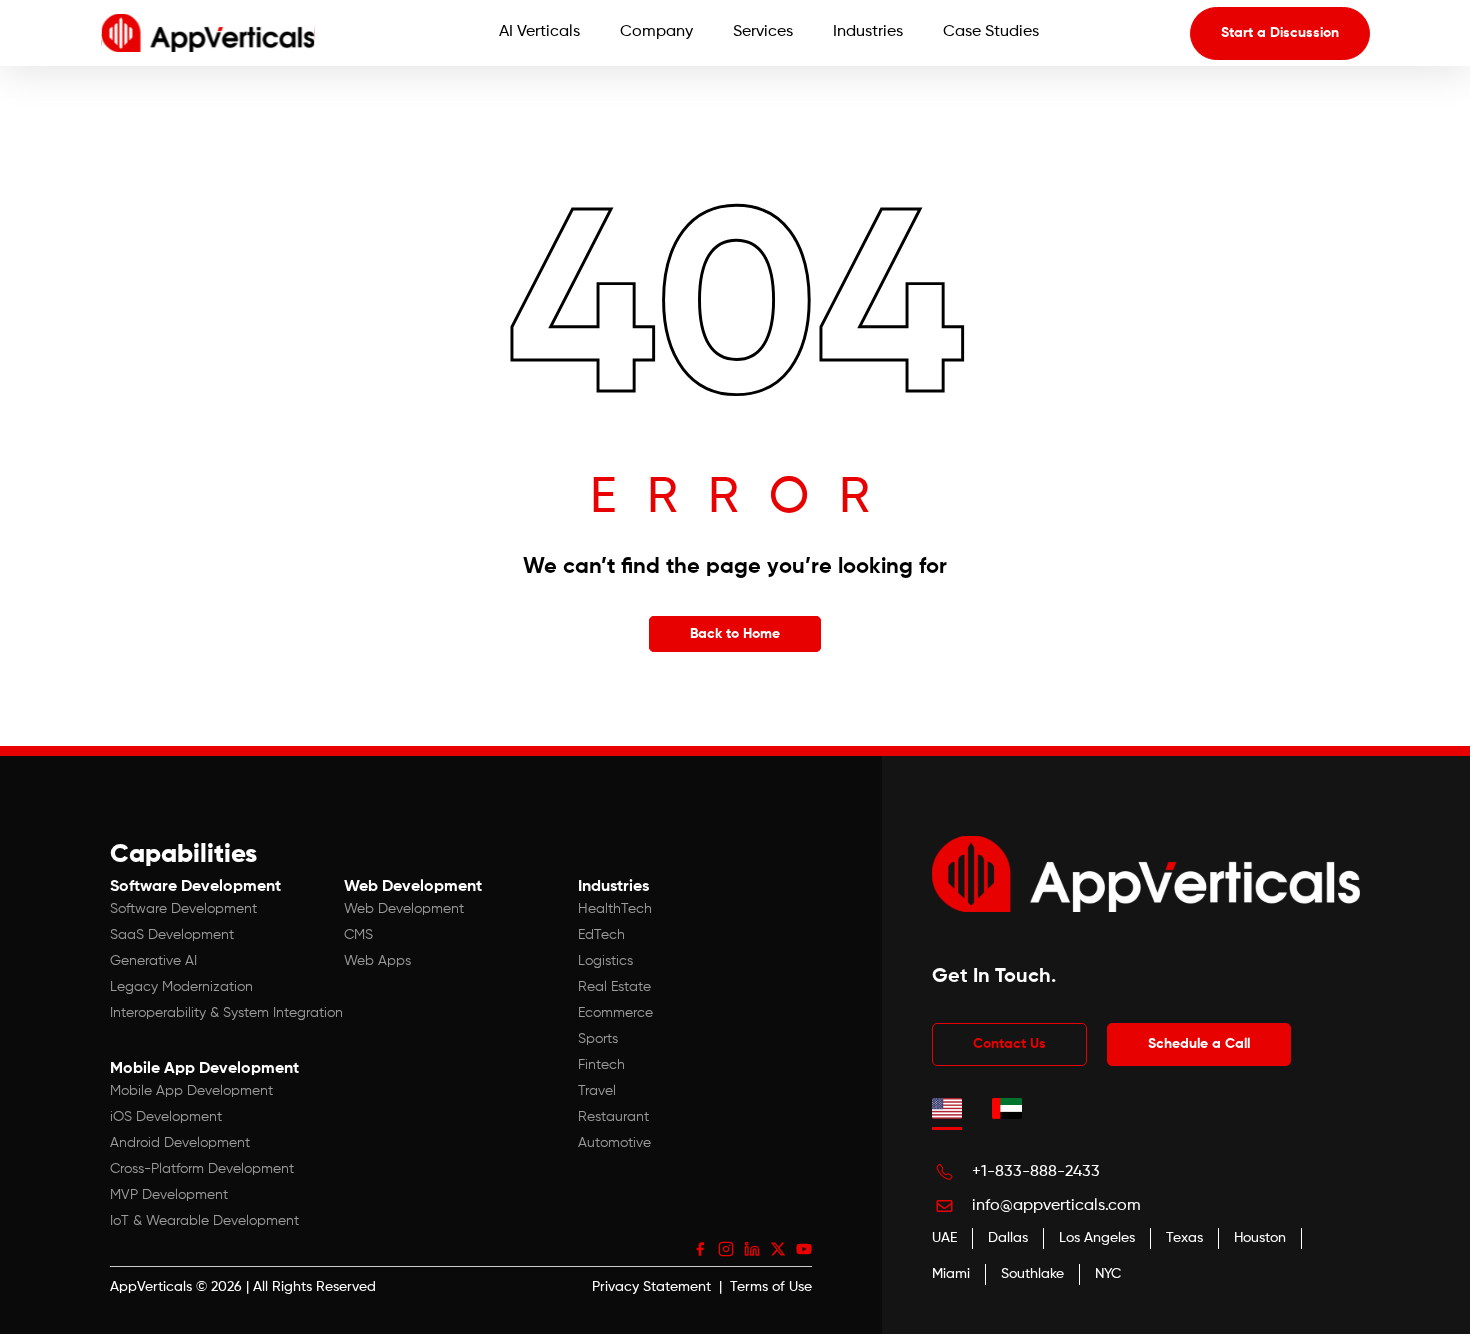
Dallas (1008, 1238)
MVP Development (169, 1195)
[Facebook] (700, 1249)
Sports (598, 1039)
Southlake (1032, 1274)
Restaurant (613, 1117)
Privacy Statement (651, 1287)
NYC (1108, 1274)
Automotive (614, 1143)
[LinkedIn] (752, 1249)
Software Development (183, 909)
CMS (358, 935)
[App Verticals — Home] (208, 33)
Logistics (605, 961)
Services (763, 32)
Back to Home (735, 634)
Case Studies (991, 32)
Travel (597, 1091)
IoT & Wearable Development (204, 1221)
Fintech (601, 1065)
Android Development (180, 1143)
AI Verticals (539, 32)
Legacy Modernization (181, 987)
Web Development (404, 909)
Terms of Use (771, 1287)
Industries (868, 32)
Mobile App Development (191, 1091)
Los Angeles (1097, 1238)
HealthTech (615, 909)
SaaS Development (172, 935)
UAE (944, 1238)
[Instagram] (726, 1249)
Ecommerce (615, 1013)
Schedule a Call (1199, 1044)
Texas (1184, 1238)
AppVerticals (151, 1287)
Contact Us (1009, 1044)
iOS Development (166, 1117)
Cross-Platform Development (202, 1169)
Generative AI (153, 961)
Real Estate (614, 987)
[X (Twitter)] (778, 1249)
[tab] (947, 1108)
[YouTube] (804, 1249)
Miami (951, 1274)
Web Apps (377, 961)
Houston (1260, 1238)
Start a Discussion (1280, 33)
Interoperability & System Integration (226, 1013)
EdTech (601, 935)
